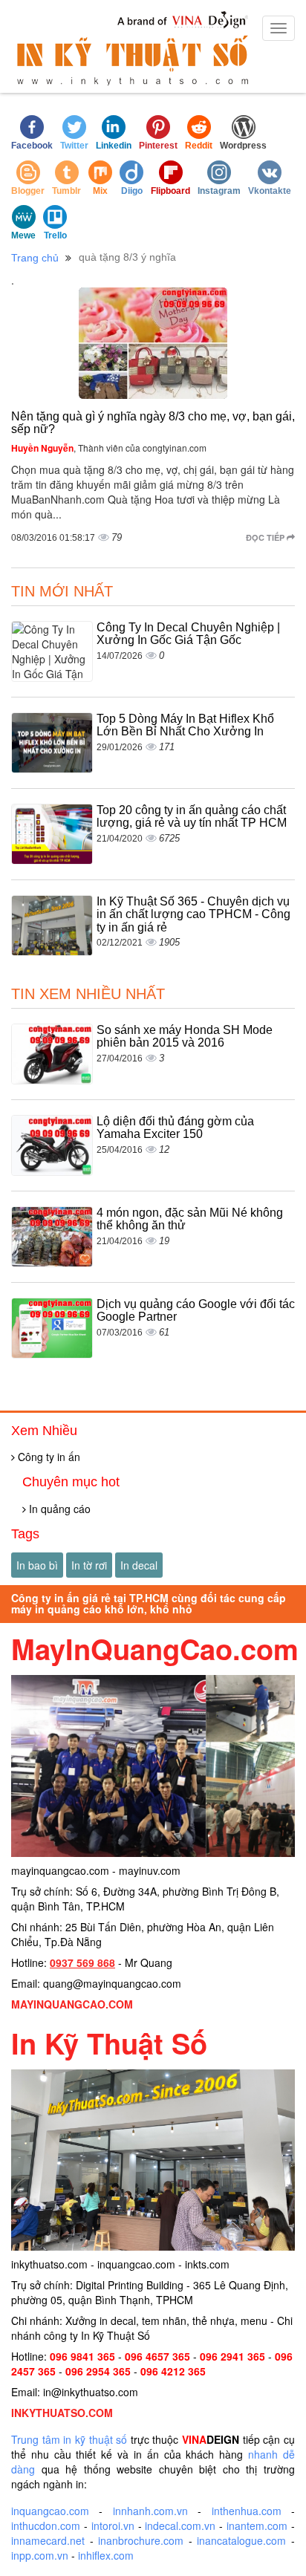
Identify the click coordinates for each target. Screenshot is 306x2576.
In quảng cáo (58, 1509)
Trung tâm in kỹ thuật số (69, 2439)
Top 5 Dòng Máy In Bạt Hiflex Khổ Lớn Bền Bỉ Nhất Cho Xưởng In (185, 725)
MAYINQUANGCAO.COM (72, 2004)
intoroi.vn (113, 2525)
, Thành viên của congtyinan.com (109, 448)
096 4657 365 (157, 2356)
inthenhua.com (247, 2511)
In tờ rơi (89, 1565)
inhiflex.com (106, 2555)
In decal (139, 1565)
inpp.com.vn (40, 2555)
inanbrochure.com (141, 2540)
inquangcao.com (50, 2511)
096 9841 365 (82, 2356)
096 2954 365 (98, 2371)
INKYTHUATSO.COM (62, 2413)
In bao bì (37, 1565)
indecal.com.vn (180, 2525)
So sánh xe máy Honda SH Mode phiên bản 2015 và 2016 (185, 1037)
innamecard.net (48, 2540)
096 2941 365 (232, 2356)
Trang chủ (35, 258)
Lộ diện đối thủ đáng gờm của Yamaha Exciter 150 (175, 1128)
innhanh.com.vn (150, 2511)
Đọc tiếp (266, 537)
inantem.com (257, 2525)
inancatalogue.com (241, 2540)
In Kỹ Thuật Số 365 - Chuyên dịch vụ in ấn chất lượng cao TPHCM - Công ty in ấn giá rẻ (193, 914)
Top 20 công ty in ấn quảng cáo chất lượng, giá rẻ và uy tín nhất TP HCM (192, 817)
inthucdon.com (46, 2525)
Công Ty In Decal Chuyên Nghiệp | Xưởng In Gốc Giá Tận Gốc (188, 634)
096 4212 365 (173, 2371)
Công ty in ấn (48, 1457)
